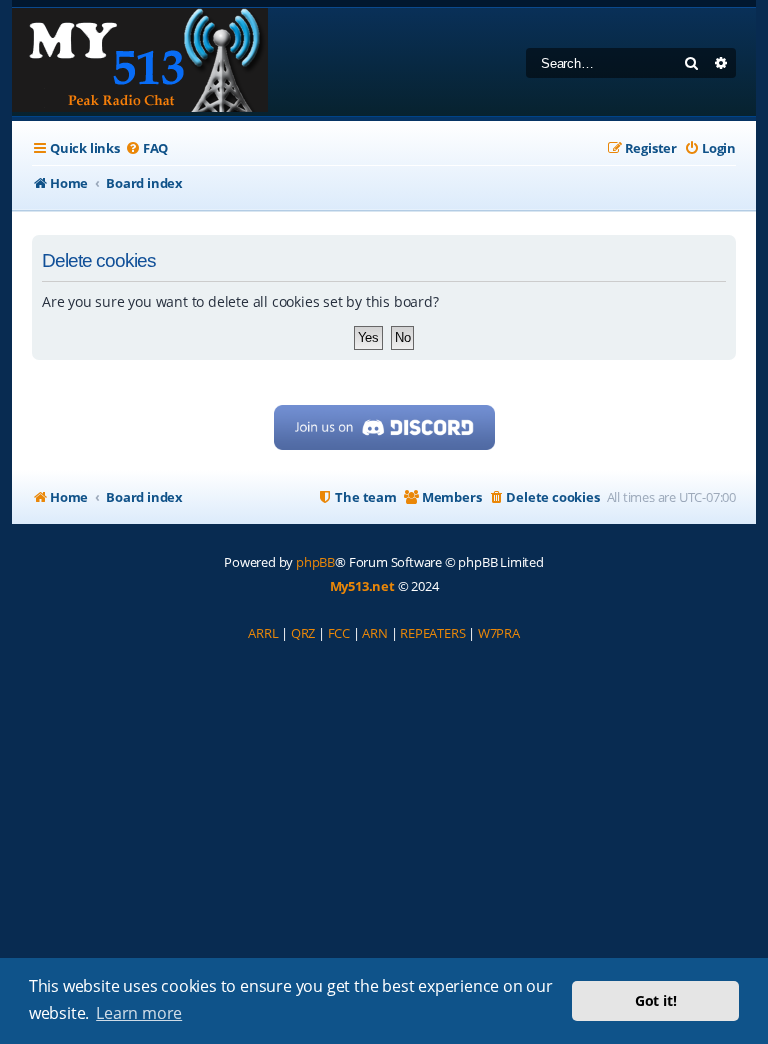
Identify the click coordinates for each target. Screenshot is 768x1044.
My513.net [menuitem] (362, 586)
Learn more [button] (139, 1013)
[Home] (140, 62)
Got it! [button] (656, 1000)
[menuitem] (146, 148)
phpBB (315, 562)
